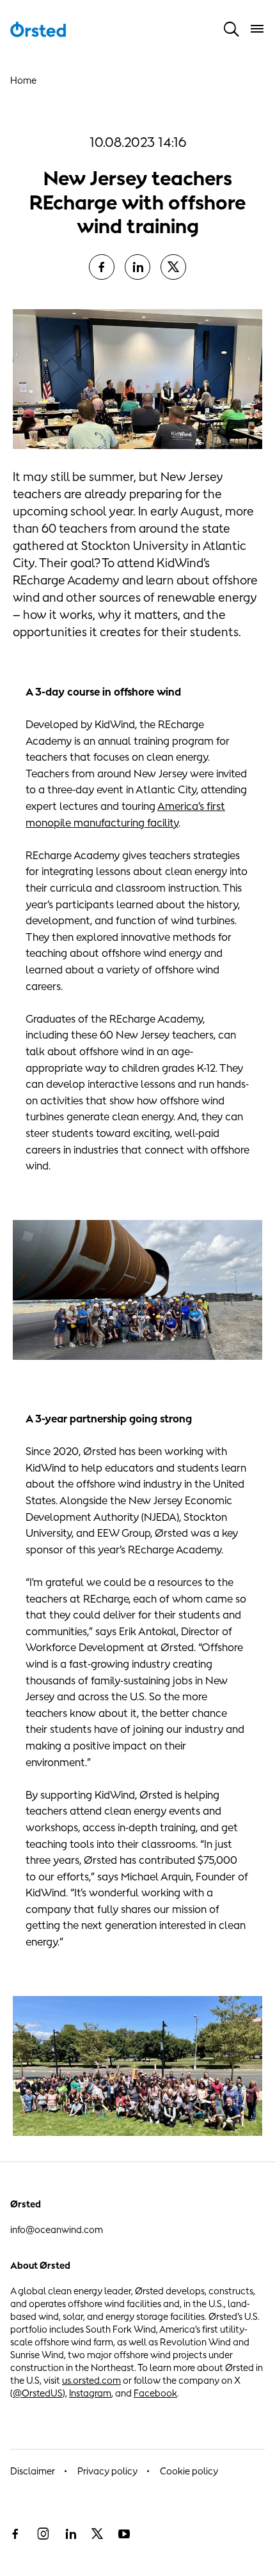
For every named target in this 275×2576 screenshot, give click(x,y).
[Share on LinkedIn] (137, 267)
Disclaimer (33, 2471)
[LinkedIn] (70, 2534)
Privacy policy (107, 2471)
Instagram (90, 2393)
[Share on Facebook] (102, 267)
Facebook (155, 2393)
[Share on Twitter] (173, 267)
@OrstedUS (38, 2393)
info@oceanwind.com (57, 2229)
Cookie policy (189, 2471)
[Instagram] (43, 2534)
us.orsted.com (91, 2380)
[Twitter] (97, 2534)
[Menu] (257, 29)
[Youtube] (124, 2534)
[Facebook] (15, 2534)
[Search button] (232, 29)
